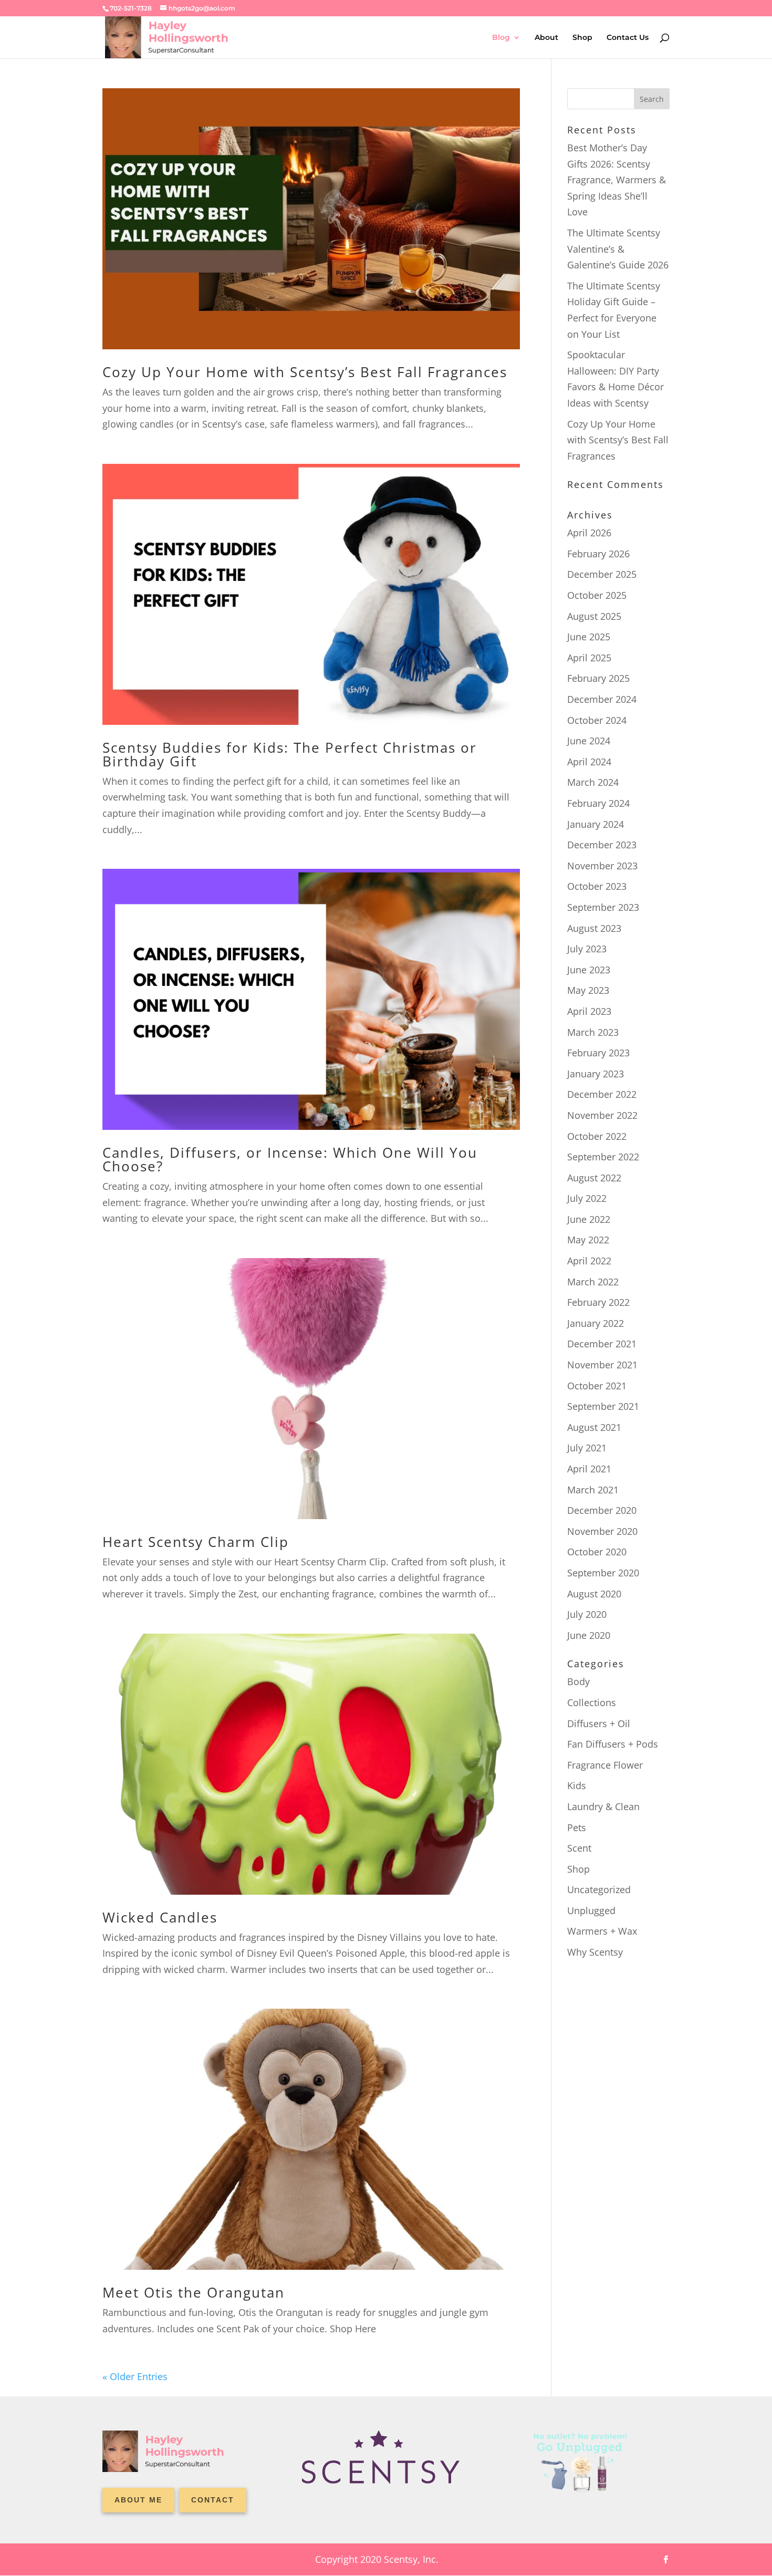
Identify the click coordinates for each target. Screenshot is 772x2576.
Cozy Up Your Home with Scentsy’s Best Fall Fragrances (305, 372)
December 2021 (602, 1344)
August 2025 (594, 616)
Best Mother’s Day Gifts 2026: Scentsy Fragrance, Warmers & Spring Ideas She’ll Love (617, 180)
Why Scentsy (595, 1952)
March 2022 (593, 1282)
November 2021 (602, 1365)
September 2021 (603, 1406)
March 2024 (593, 782)
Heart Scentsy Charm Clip (196, 1542)
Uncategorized (599, 1889)
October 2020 (597, 1552)
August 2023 (594, 928)
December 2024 (602, 699)
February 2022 (598, 1302)
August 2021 (594, 1427)
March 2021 (593, 1490)
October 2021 (597, 1386)
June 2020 (589, 1635)
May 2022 (588, 1240)
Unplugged (591, 1910)
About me (138, 2500)
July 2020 (587, 1614)
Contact (213, 2500)
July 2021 (587, 1448)
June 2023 (589, 970)
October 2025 (597, 595)
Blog (501, 38)
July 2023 (587, 949)
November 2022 (602, 1115)
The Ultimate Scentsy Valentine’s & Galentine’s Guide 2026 (618, 249)
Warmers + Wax (602, 1931)
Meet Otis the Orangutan (194, 2292)
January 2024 (596, 824)
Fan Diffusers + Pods (613, 1744)
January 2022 (596, 1323)
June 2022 (589, 1219)
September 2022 (603, 1157)
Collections (592, 1702)
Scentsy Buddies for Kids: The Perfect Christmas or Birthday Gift (290, 754)
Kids (577, 1785)
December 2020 (602, 1510)
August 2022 (594, 1178)
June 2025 (589, 637)
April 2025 (589, 658)
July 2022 (587, 1198)
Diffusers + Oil (599, 1723)
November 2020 (602, 1531)
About (546, 38)
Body (578, 1681)
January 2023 (596, 1074)
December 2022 (602, 1094)
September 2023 (603, 907)
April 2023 (589, 1011)
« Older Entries (135, 2376)
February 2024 (598, 803)
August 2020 (594, 1594)
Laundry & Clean (603, 1806)
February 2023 (598, 1053)
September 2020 (603, 1573)
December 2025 (602, 574)
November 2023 (602, 866)
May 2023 (588, 990)
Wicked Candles (160, 1917)
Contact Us (628, 38)
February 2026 (598, 554)
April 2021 (589, 1469)
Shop (582, 38)
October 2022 (597, 1136)
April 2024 (589, 762)
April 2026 (589, 533)
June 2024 (589, 741)
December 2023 (602, 845)
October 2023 (597, 886)
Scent (579, 1848)
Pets (577, 1827)
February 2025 (598, 678)
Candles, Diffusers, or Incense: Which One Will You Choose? (290, 1159)
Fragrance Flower (605, 1765)
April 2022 (589, 1261)
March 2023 (593, 1032)
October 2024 (597, 720)
